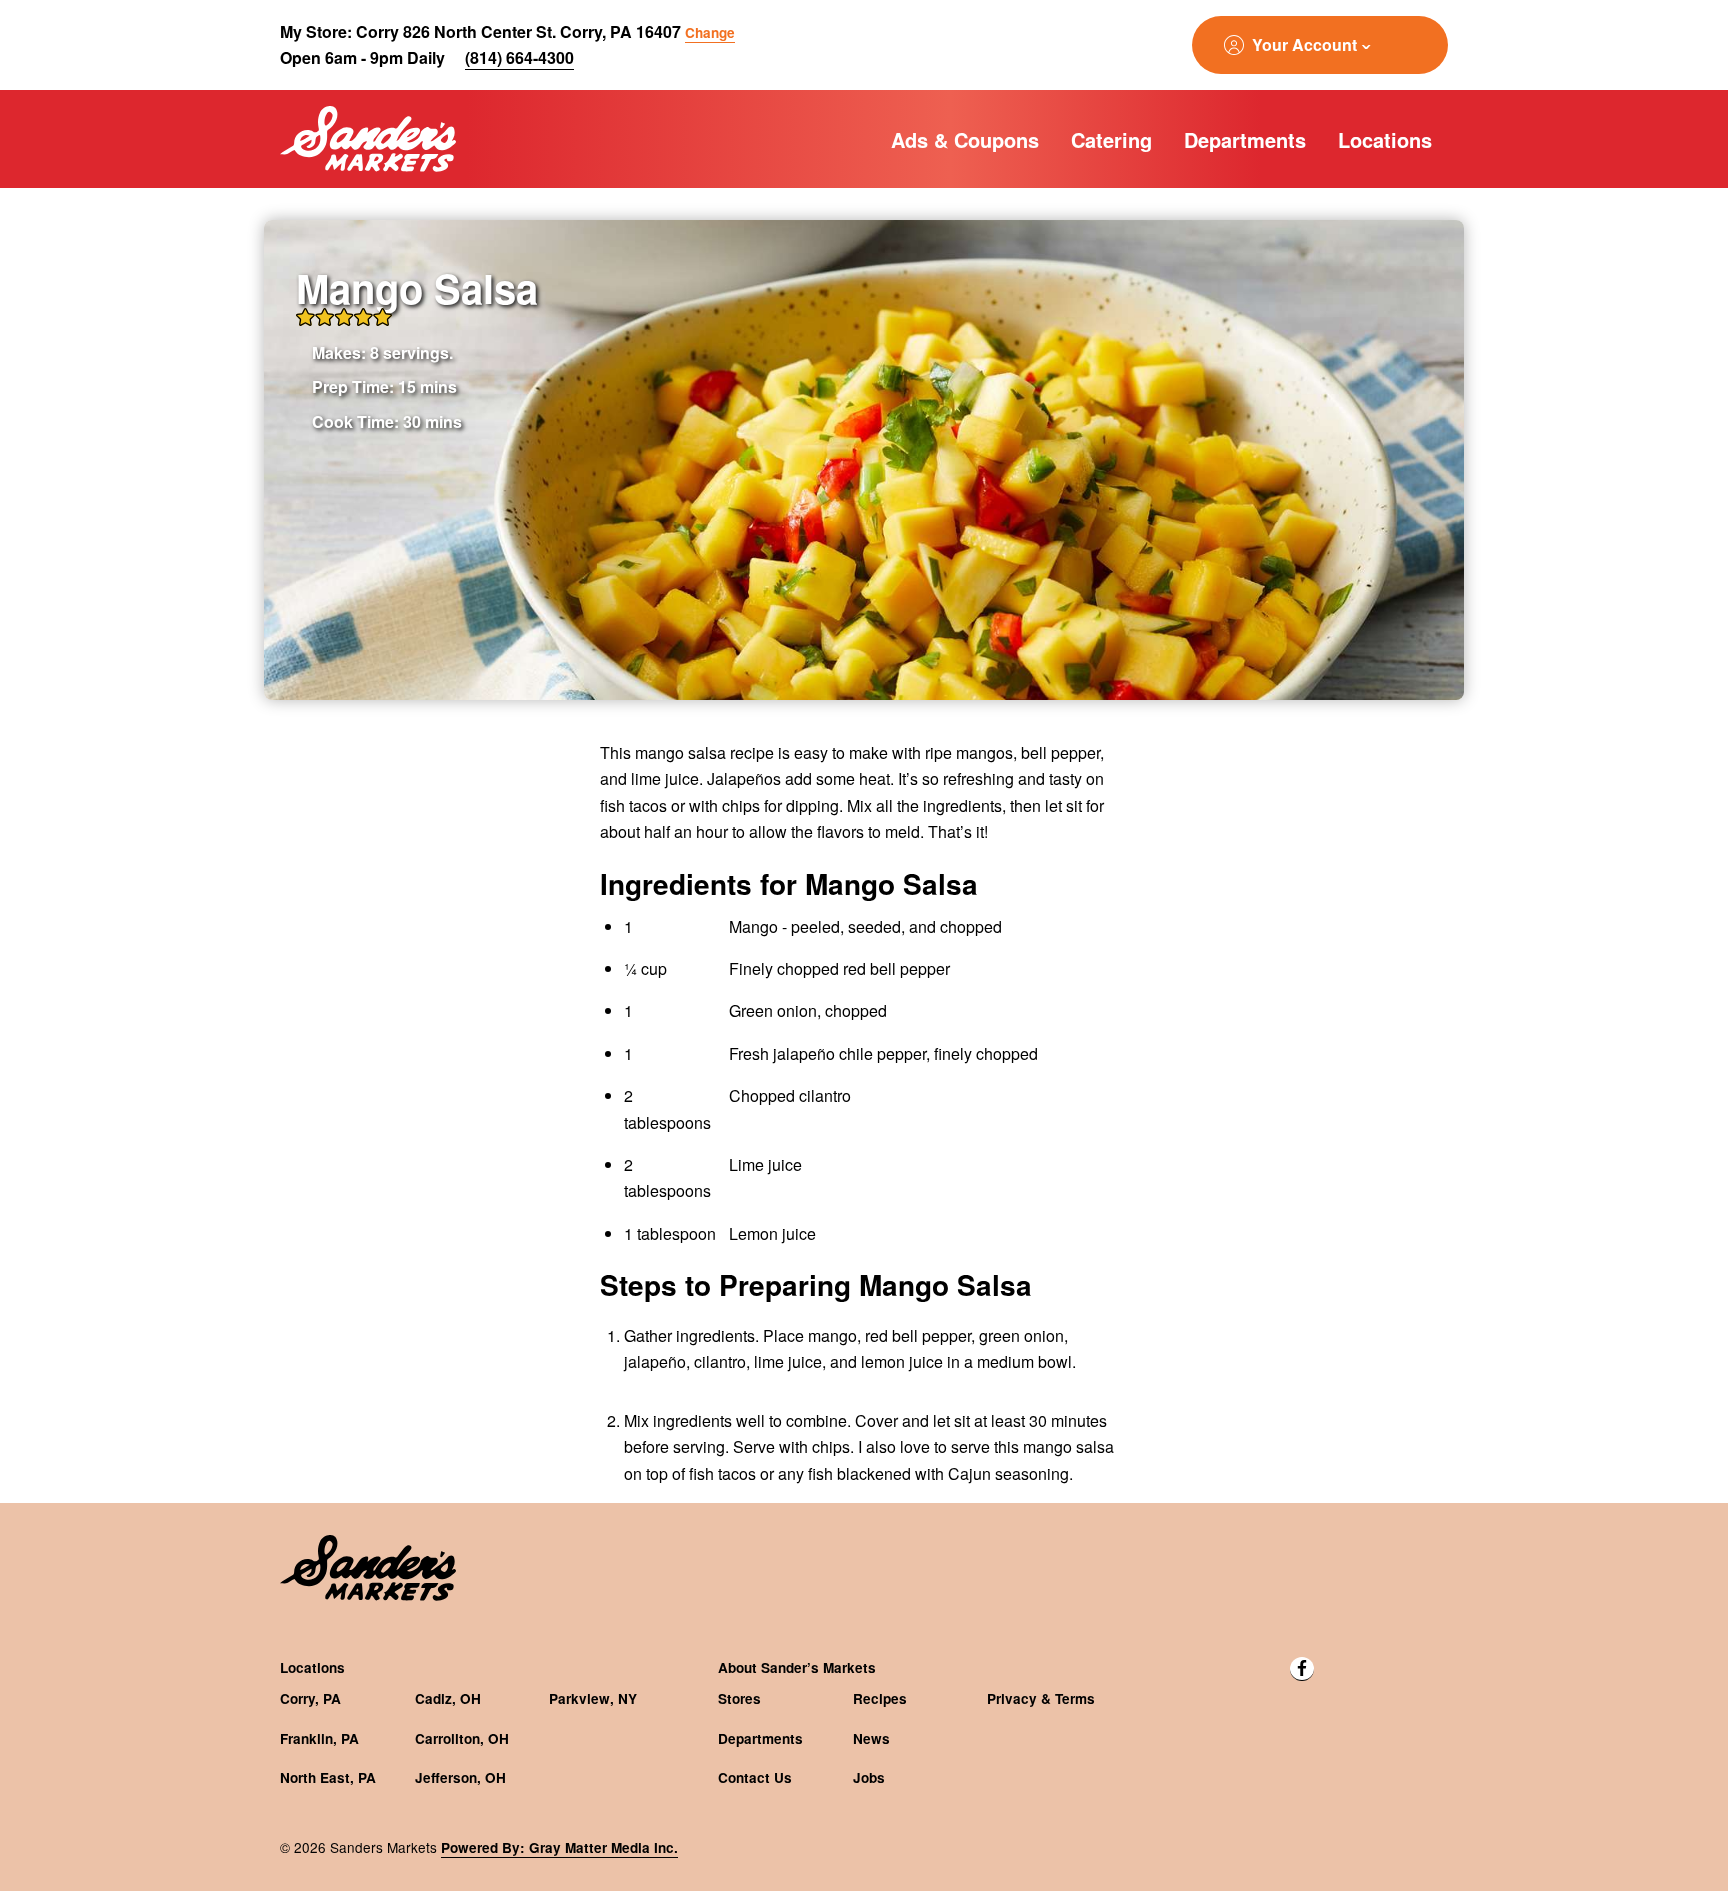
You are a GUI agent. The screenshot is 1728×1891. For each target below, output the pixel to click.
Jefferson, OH (460, 1777)
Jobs (869, 1777)
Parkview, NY (593, 1698)
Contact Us (755, 1777)
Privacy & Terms (1041, 1698)
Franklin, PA (319, 1738)
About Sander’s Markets (797, 1667)
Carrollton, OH (462, 1738)
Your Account (1304, 44)
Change (710, 32)
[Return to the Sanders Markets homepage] (368, 139)
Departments (1245, 139)
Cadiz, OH (448, 1698)
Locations (1385, 139)
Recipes (880, 1698)
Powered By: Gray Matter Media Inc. (559, 1847)
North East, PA (328, 1777)
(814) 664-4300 (519, 57)
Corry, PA (310, 1698)
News (871, 1738)
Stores (739, 1698)
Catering (1111, 139)
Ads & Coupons (965, 139)
